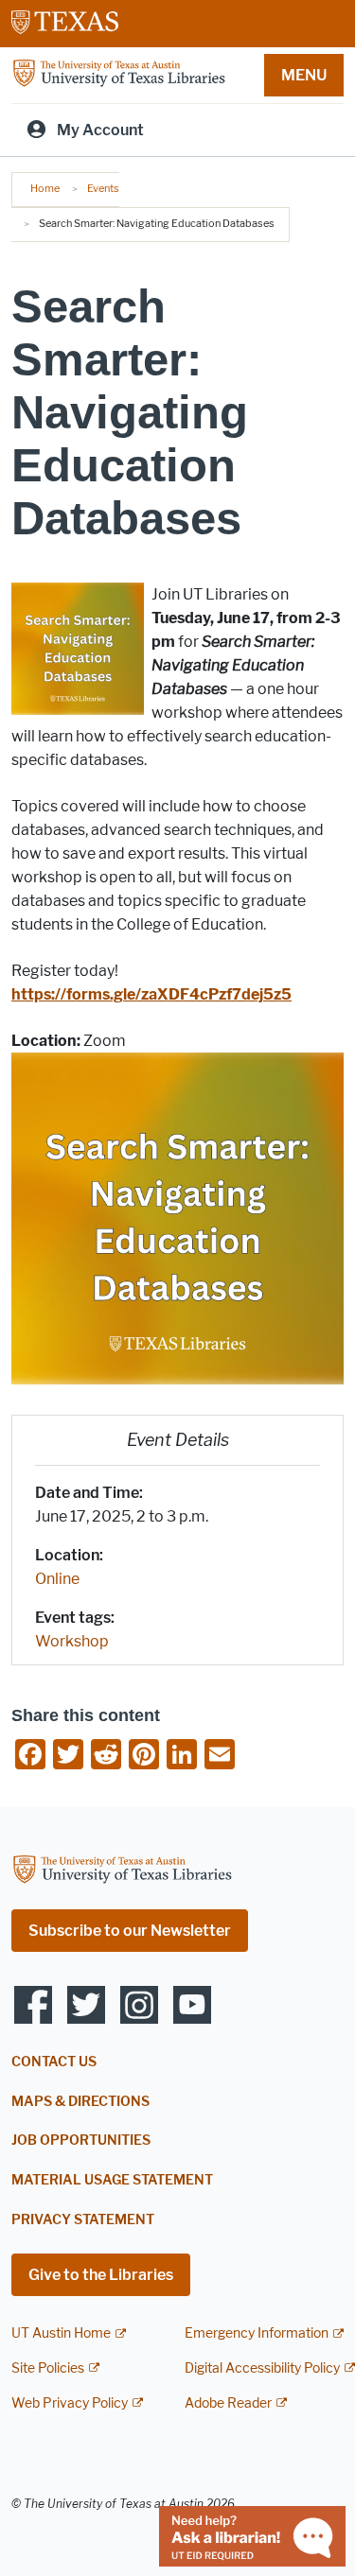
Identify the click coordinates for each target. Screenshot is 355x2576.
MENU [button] (304, 75)
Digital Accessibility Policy (262, 2368)
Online (57, 1579)
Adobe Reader (228, 2403)
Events (103, 188)
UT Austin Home (61, 2333)
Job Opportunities (81, 2141)
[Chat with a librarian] (252, 2535)
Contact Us (54, 2062)
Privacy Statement (83, 2220)
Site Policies (48, 2368)
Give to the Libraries (101, 2275)
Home (45, 188)
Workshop (72, 1641)
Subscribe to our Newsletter (130, 1931)
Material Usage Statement (112, 2180)
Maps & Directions (80, 2102)
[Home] (119, 74)
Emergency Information (257, 2333)
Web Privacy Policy (70, 2403)
